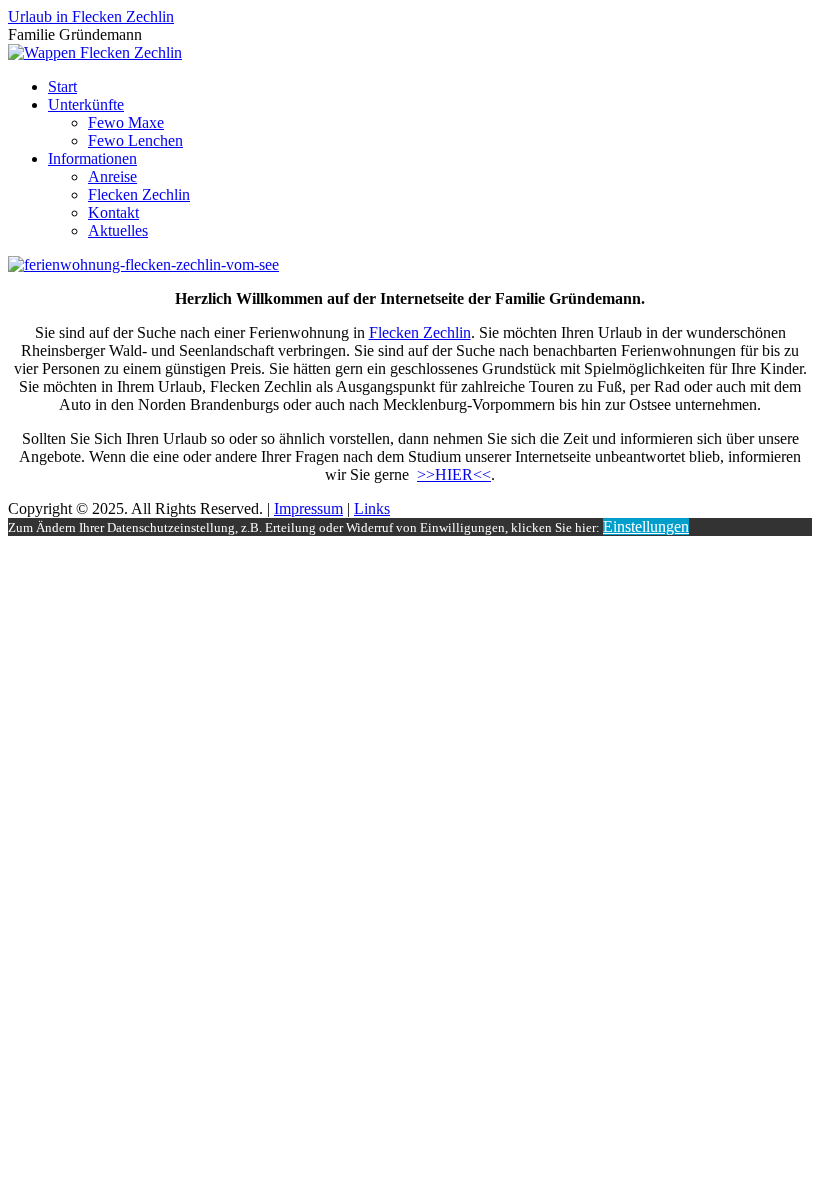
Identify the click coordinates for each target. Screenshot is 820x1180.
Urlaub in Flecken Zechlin (91, 16)
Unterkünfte (86, 104)
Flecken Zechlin (139, 194)
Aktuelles (118, 230)
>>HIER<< (454, 474)
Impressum (308, 508)
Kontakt (113, 212)
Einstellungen (646, 526)
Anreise (112, 176)
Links (372, 508)
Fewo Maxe (126, 122)
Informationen (92, 158)
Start (62, 86)
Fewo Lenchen (135, 140)
